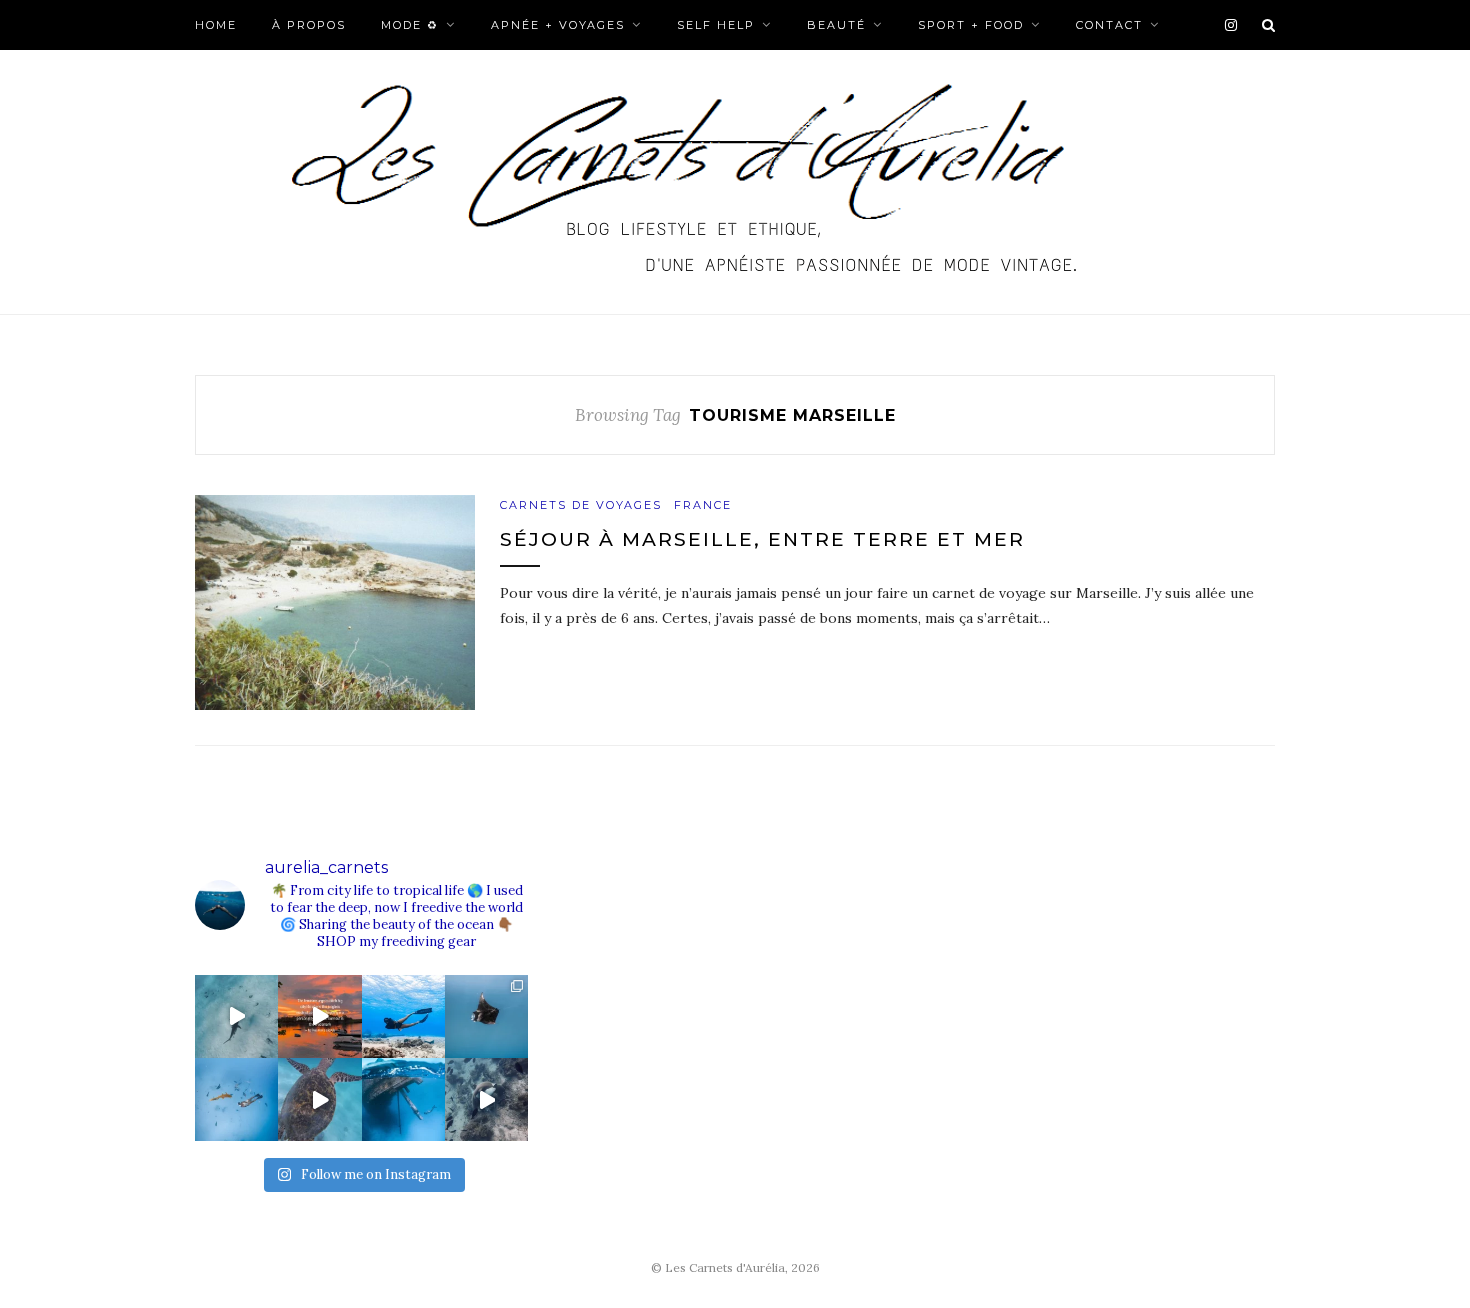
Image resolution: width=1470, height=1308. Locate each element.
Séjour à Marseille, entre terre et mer (762, 539)
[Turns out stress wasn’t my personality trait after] (319, 1016)
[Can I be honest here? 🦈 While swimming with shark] (236, 1099)
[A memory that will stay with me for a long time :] (486, 1016)
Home (216, 25)
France (703, 505)
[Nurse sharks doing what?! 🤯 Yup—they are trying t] (486, 1099)
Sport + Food (971, 25)
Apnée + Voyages (558, 25)
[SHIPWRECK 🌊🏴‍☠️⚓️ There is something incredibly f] (403, 1099)
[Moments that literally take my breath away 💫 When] (319, 1099)
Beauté (836, 25)
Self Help (716, 25)
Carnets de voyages (581, 505)
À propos (309, 25)
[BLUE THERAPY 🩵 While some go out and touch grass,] (403, 1016)
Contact (1109, 25)
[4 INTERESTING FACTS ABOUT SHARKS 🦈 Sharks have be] (236, 1016)
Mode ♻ (410, 25)
